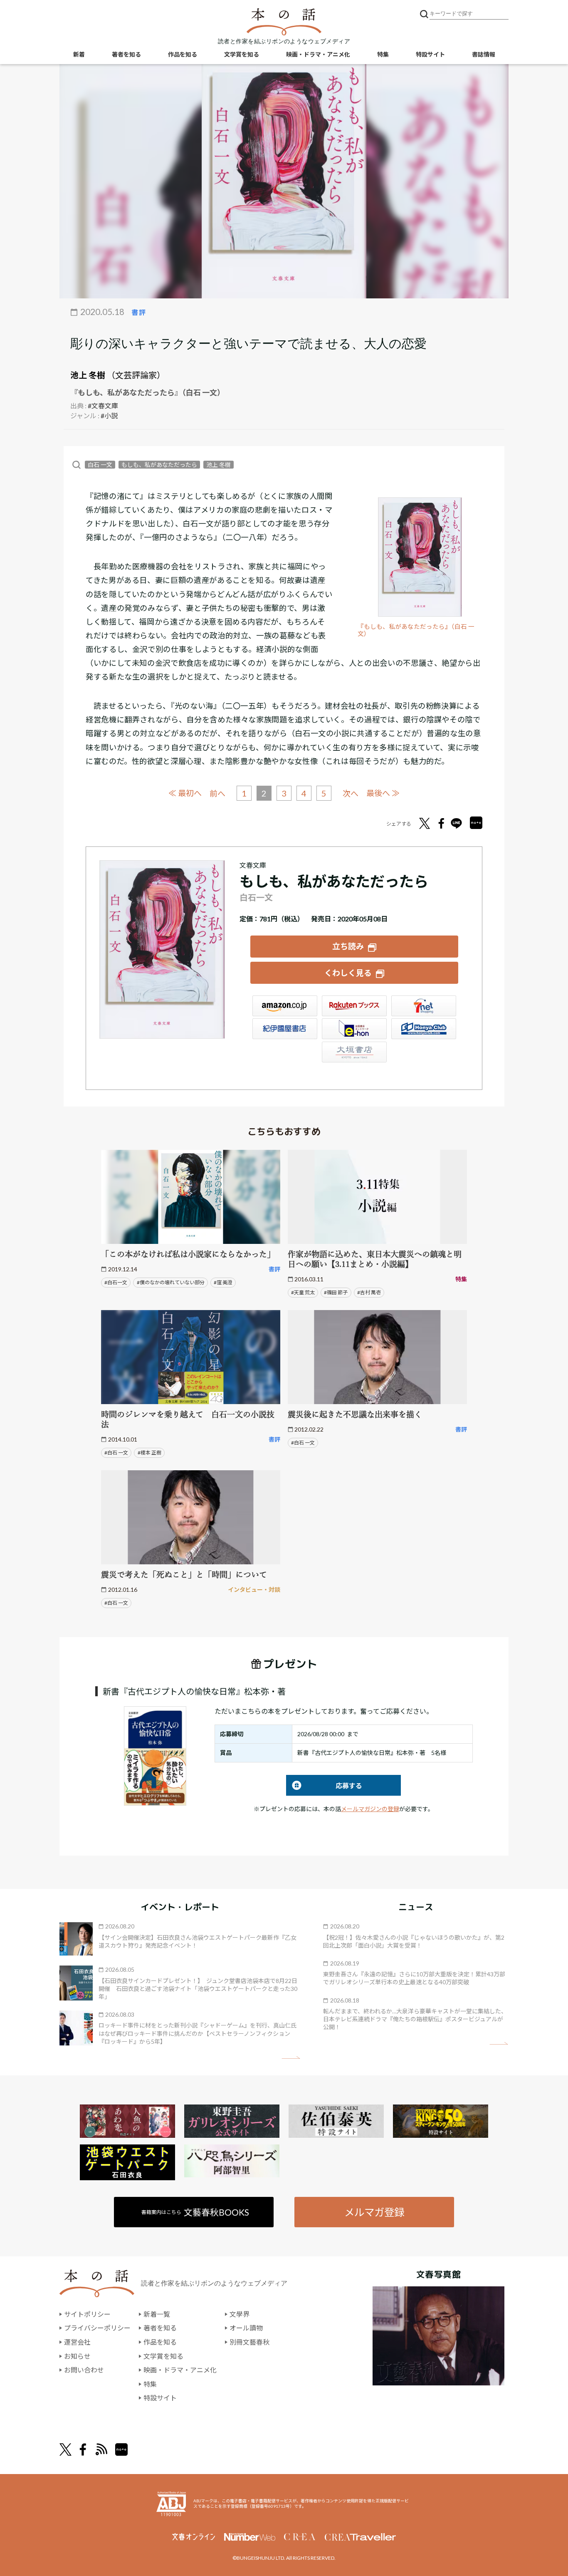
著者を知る (126, 54)
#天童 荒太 (303, 1292)
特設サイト (430, 54)
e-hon (354, 1029)
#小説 (109, 416)
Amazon (285, 1006)
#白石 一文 (116, 1453)
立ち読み (348, 946)
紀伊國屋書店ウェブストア (285, 1029)
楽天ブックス (354, 1006)
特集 (383, 54)
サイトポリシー (87, 2314)
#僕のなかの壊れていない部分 (171, 1282)
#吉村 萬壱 (369, 1292)
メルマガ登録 (374, 2212)
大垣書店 (354, 1052)
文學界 (240, 2314)
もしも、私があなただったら (159, 465)
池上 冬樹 (88, 375)
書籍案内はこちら (195, 2212)
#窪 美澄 (223, 1282)
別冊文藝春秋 (249, 2342)
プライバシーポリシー (97, 2328)
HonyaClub (424, 1029)
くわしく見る (348, 973)
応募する (324, 1786)
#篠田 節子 (336, 1292)
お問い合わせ (84, 2370)
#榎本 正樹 (149, 1453)
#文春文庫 (103, 406)
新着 (79, 54)
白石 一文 (100, 465)
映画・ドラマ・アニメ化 (318, 54)
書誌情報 (484, 54)
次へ (351, 793)
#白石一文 (116, 1282)
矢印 (291, 2058)
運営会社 (77, 2342)
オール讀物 (246, 2328)
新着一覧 (157, 2314)
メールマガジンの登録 (370, 1809)
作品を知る (183, 54)
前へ (217, 793)
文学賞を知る (242, 54)
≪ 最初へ (185, 793)
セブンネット (424, 1006)
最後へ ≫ (383, 793)
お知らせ (77, 2356)
